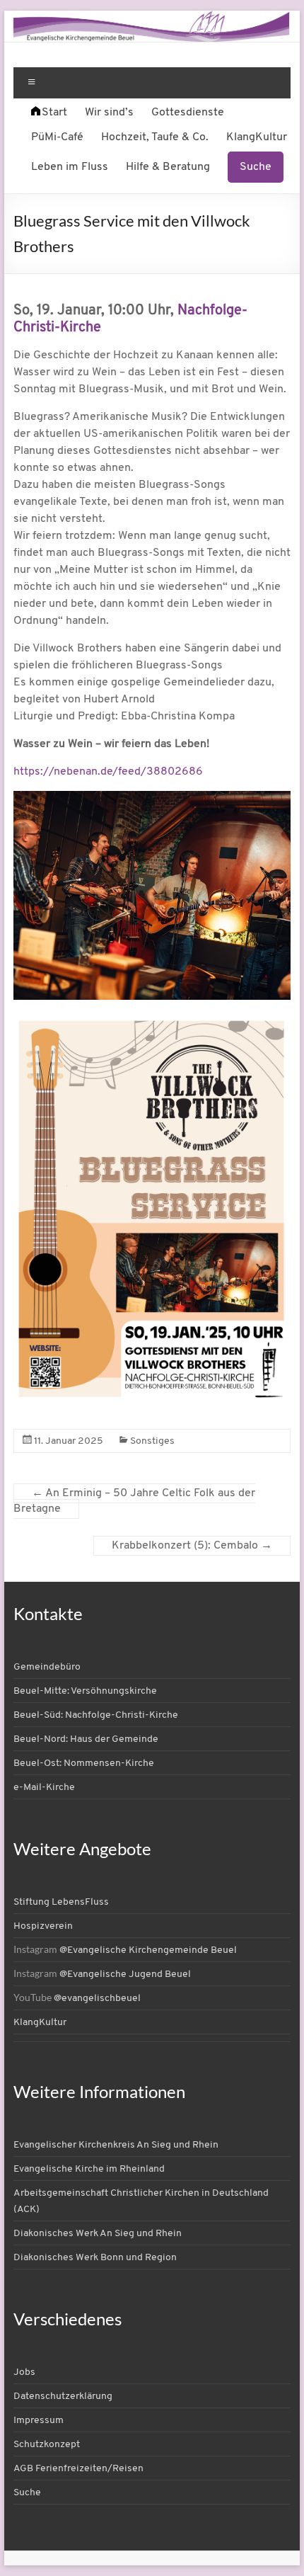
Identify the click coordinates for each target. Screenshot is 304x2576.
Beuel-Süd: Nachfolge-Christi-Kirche (96, 1715)
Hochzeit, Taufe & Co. (155, 137)
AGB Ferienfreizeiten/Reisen (78, 2469)
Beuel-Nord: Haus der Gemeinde (86, 1739)
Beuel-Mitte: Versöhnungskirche (85, 1691)
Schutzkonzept (47, 2445)
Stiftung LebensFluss (61, 1902)
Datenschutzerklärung (63, 2397)
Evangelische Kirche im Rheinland (89, 2169)
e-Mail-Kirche (44, 1788)
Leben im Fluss (70, 167)
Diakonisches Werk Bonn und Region (95, 2258)
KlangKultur (257, 137)
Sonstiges (152, 1441)
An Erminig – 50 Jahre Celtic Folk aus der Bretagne (134, 1501)
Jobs (24, 2372)
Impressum (39, 2421)
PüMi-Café (57, 137)
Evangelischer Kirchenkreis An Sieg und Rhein (116, 2145)
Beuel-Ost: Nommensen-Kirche (84, 1763)
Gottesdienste (188, 113)
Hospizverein (43, 1926)
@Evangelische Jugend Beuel (125, 1974)
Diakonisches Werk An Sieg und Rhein (98, 2234)
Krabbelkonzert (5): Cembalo (192, 1546)
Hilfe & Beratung (168, 167)
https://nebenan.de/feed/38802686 (108, 772)
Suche (256, 167)
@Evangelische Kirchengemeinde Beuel (148, 1950)
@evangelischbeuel (97, 1999)
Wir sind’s (109, 113)
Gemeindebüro (47, 1667)
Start (54, 113)
